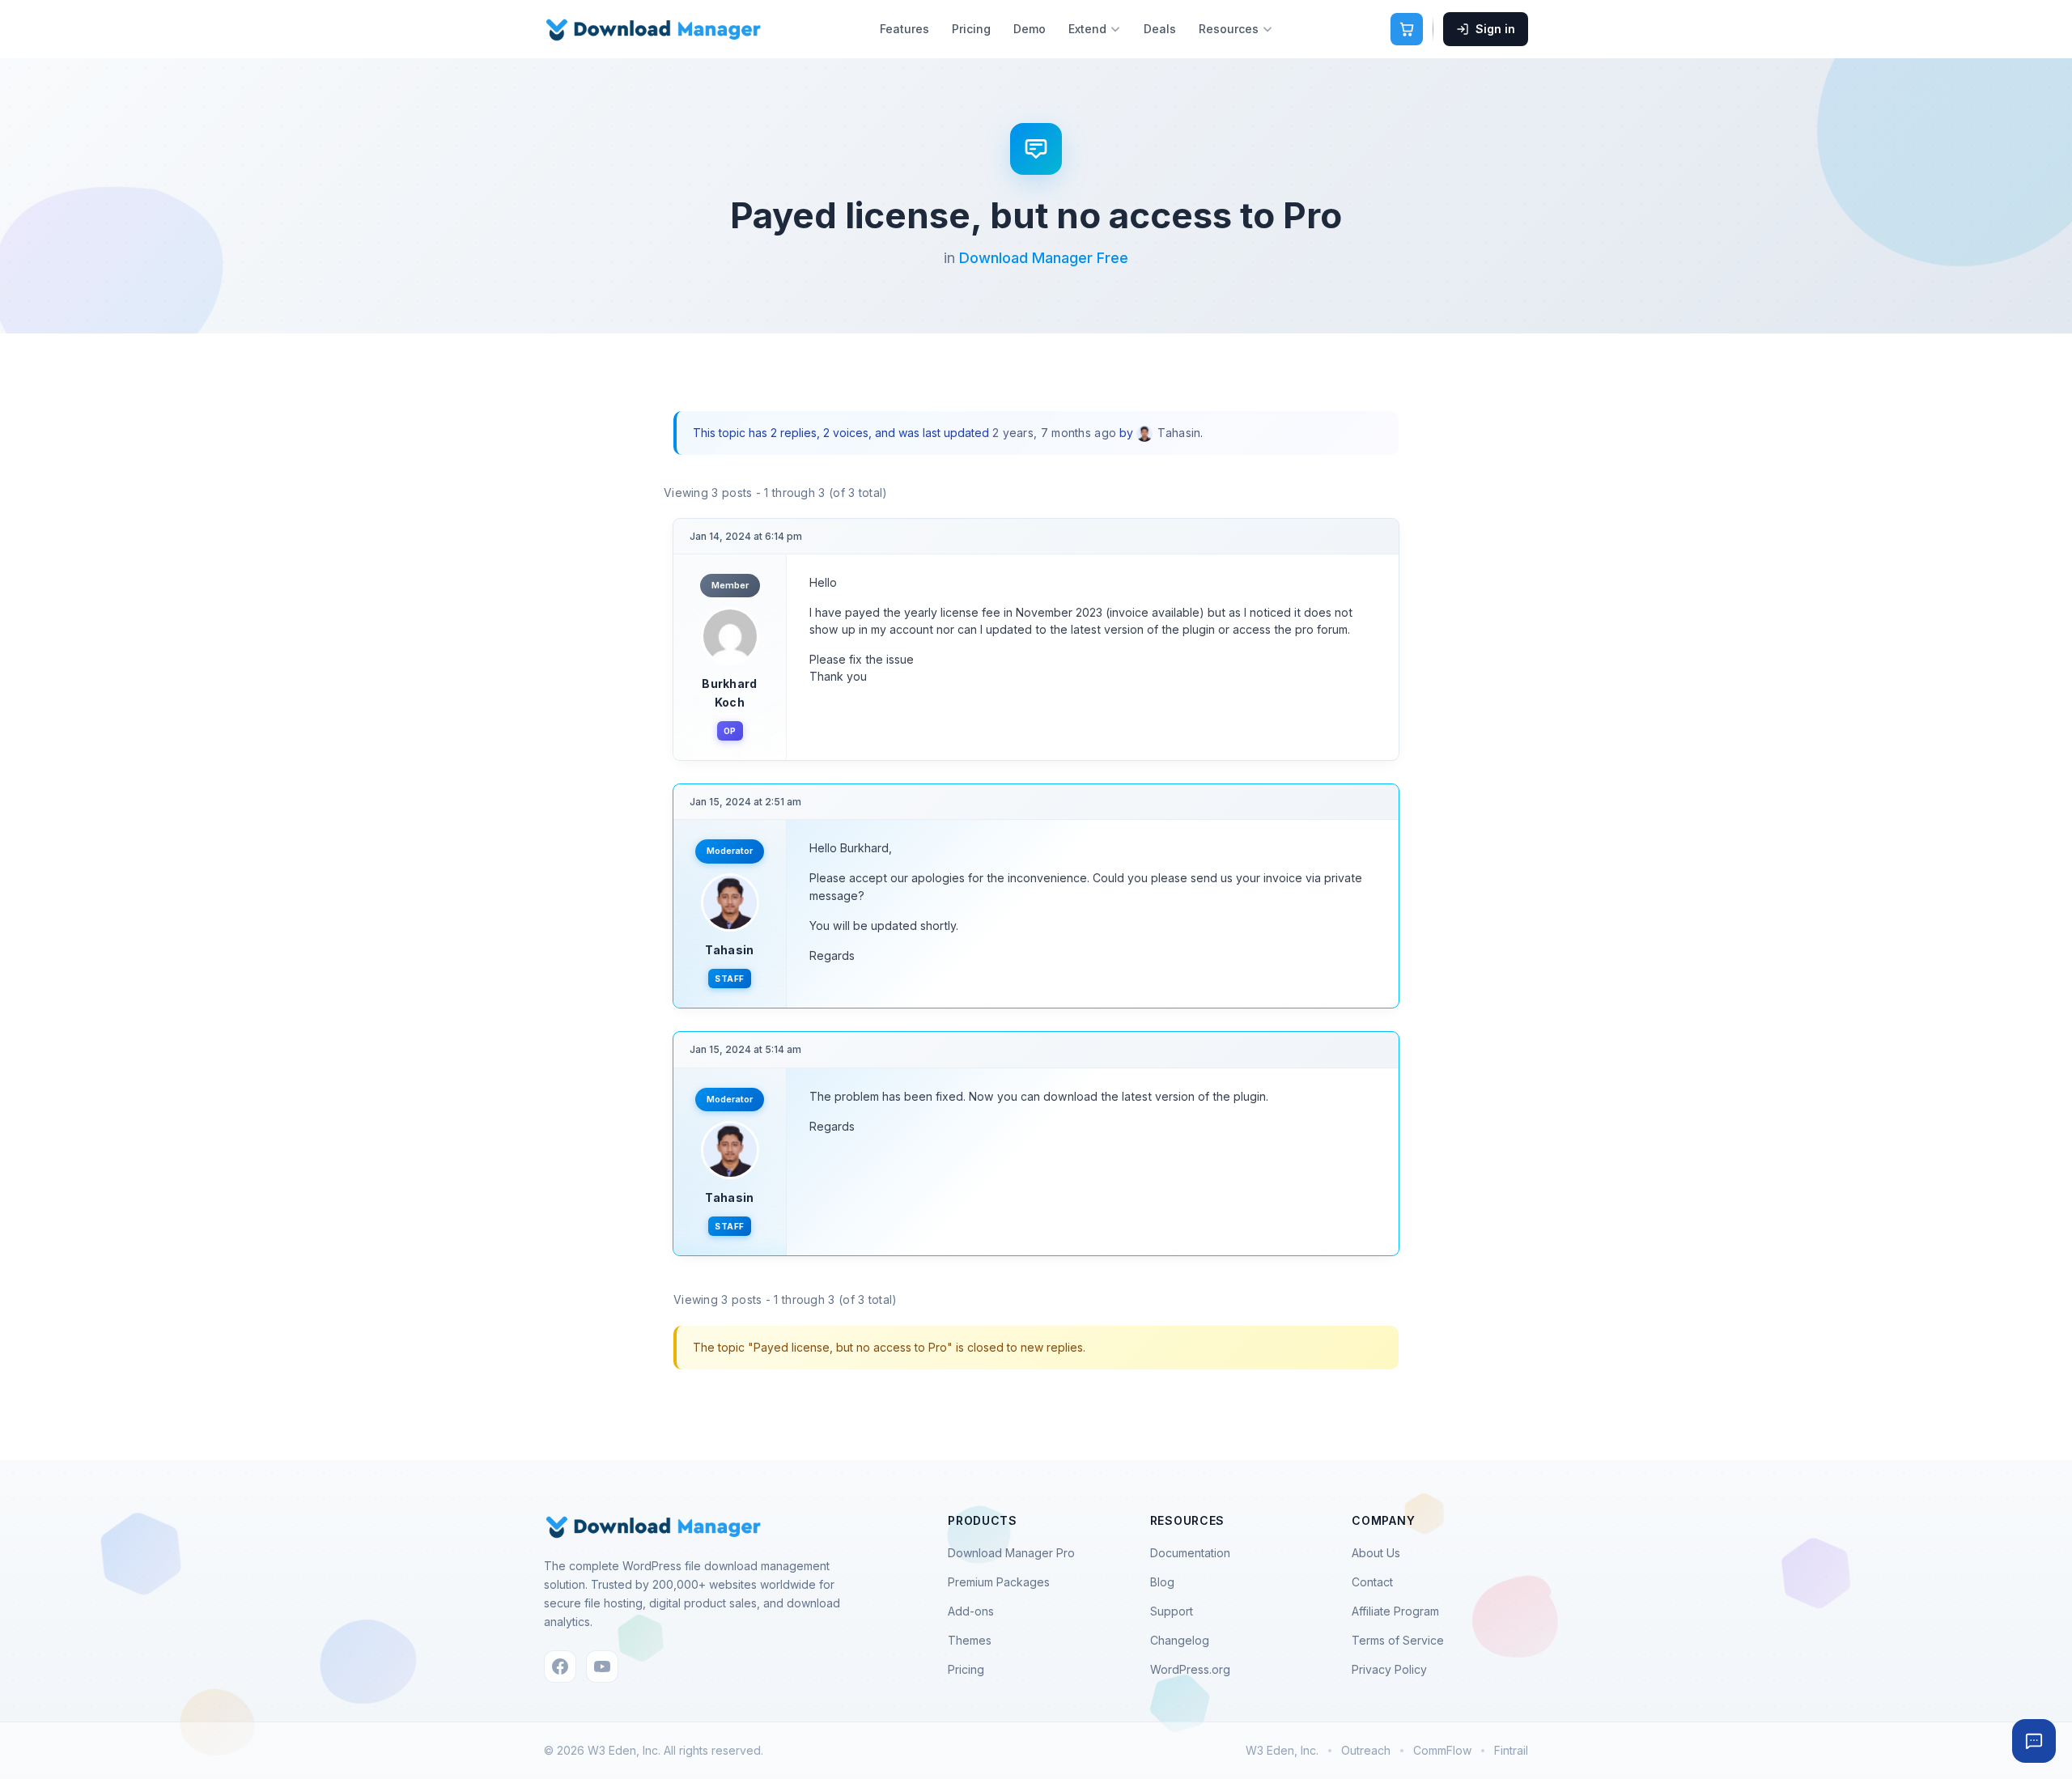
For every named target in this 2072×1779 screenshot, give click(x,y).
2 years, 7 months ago (1054, 433)
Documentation (1190, 1553)
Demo (1030, 29)
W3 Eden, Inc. (1282, 1750)
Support (1172, 1611)
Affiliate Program (1395, 1611)
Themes (970, 1640)
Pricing (971, 29)
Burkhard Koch (729, 692)
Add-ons (971, 1611)
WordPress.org (1190, 1669)
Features (904, 29)
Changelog (1180, 1640)
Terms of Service (1398, 1640)
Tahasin (729, 950)
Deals (1160, 29)
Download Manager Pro (1011, 1553)
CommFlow (1442, 1750)
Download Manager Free (1044, 258)
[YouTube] (602, 1666)
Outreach (1366, 1750)
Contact (1372, 1582)
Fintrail (1511, 1750)
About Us (1376, 1553)
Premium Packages (999, 1582)
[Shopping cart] (1407, 29)
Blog (1162, 1582)
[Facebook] (560, 1666)
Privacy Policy (1389, 1669)
